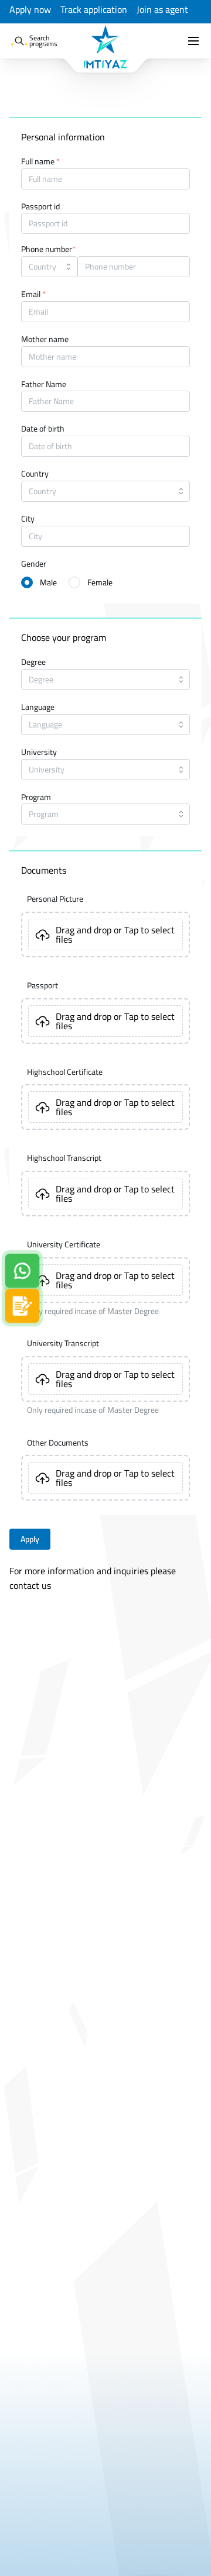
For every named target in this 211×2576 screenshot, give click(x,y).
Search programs (43, 41)
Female (100, 582)
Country (35, 474)
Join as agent (162, 10)
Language (38, 708)
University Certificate (64, 1244)
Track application (94, 10)
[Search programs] (19, 41)
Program (36, 798)
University (39, 753)
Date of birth (43, 429)
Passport (42, 985)
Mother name (45, 340)
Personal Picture (55, 899)
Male (48, 582)
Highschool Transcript (64, 1158)
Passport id (40, 207)
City (28, 519)
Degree (33, 663)
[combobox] (49, 267)
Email (33, 295)
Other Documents (58, 1443)
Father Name (44, 385)
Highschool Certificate (65, 1072)
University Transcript (63, 1343)
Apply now (30, 10)
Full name (40, 162)
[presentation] (105, 934)
